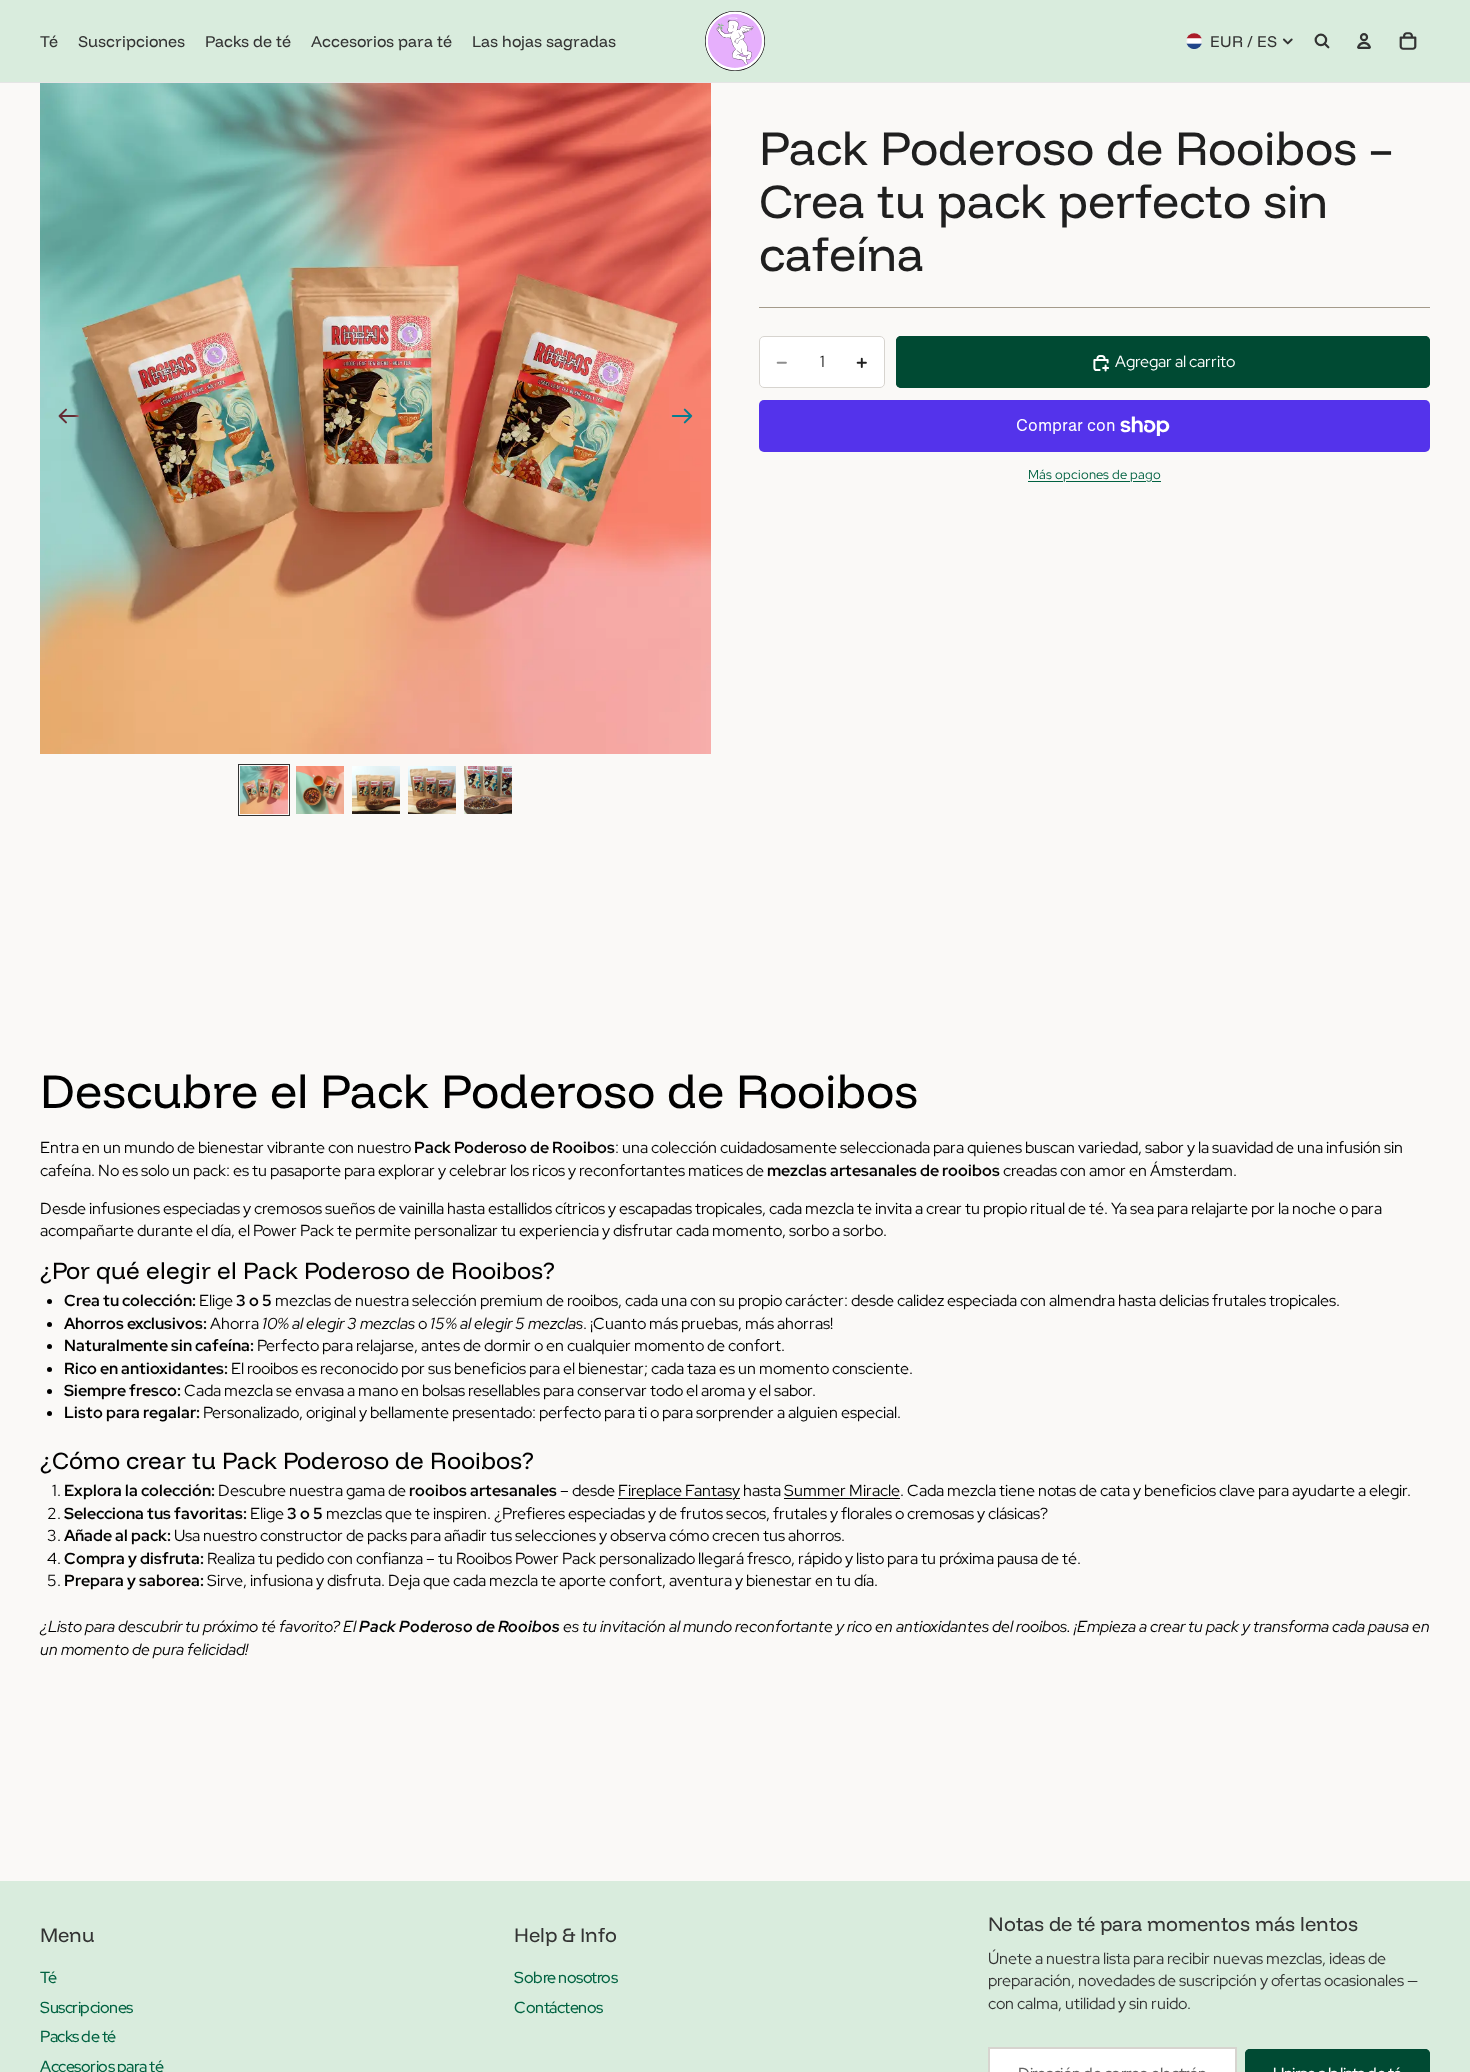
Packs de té (78, 2036)
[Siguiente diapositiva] (688, 419)
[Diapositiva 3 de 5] (376, 790)
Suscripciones (86, 2007)
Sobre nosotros (565, 1977)
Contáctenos (558, 2007)
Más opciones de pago (1094, 474)
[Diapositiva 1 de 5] (264, 790)
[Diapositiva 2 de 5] (320, 790)
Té (48, 1977)
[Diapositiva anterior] (62, 419)
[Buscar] (1322, 41)
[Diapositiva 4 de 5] (432, 790)
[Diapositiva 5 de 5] (488, 790)
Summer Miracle (842, 1490)
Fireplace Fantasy (679, 1490)
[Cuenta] (1364, 41)
